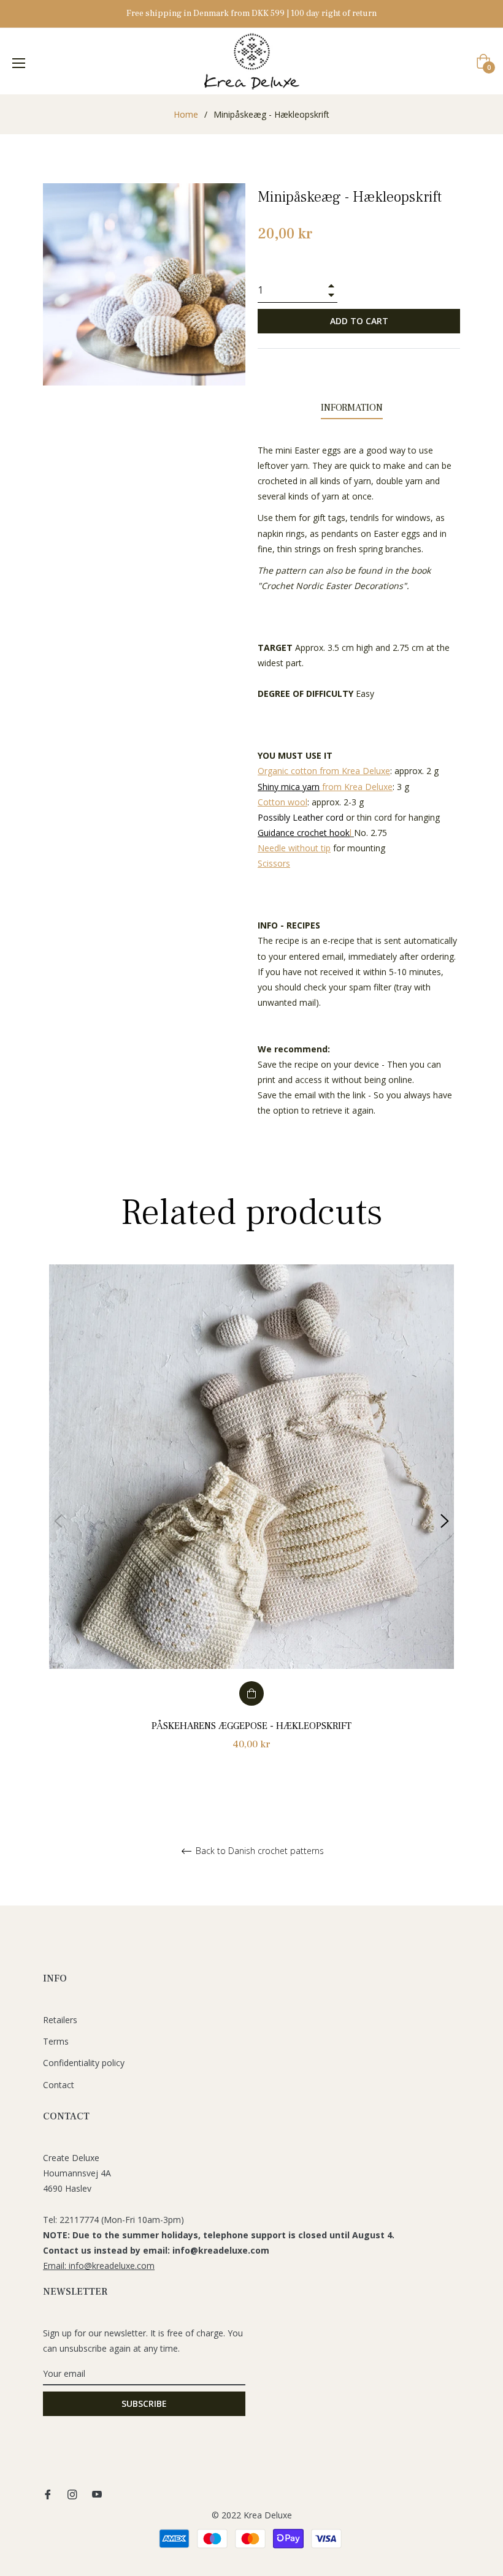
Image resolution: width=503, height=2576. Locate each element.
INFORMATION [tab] (352, 408)
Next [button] (445, 1521)
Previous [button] (58, 1521)
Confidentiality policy (84, 2063)
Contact (59, 2085)
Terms (56, 2041)
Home (186, 114)
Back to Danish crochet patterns (259, 1851)
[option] (251, 1522)
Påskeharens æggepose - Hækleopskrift (251, 1726)
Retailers (60, 2020)
